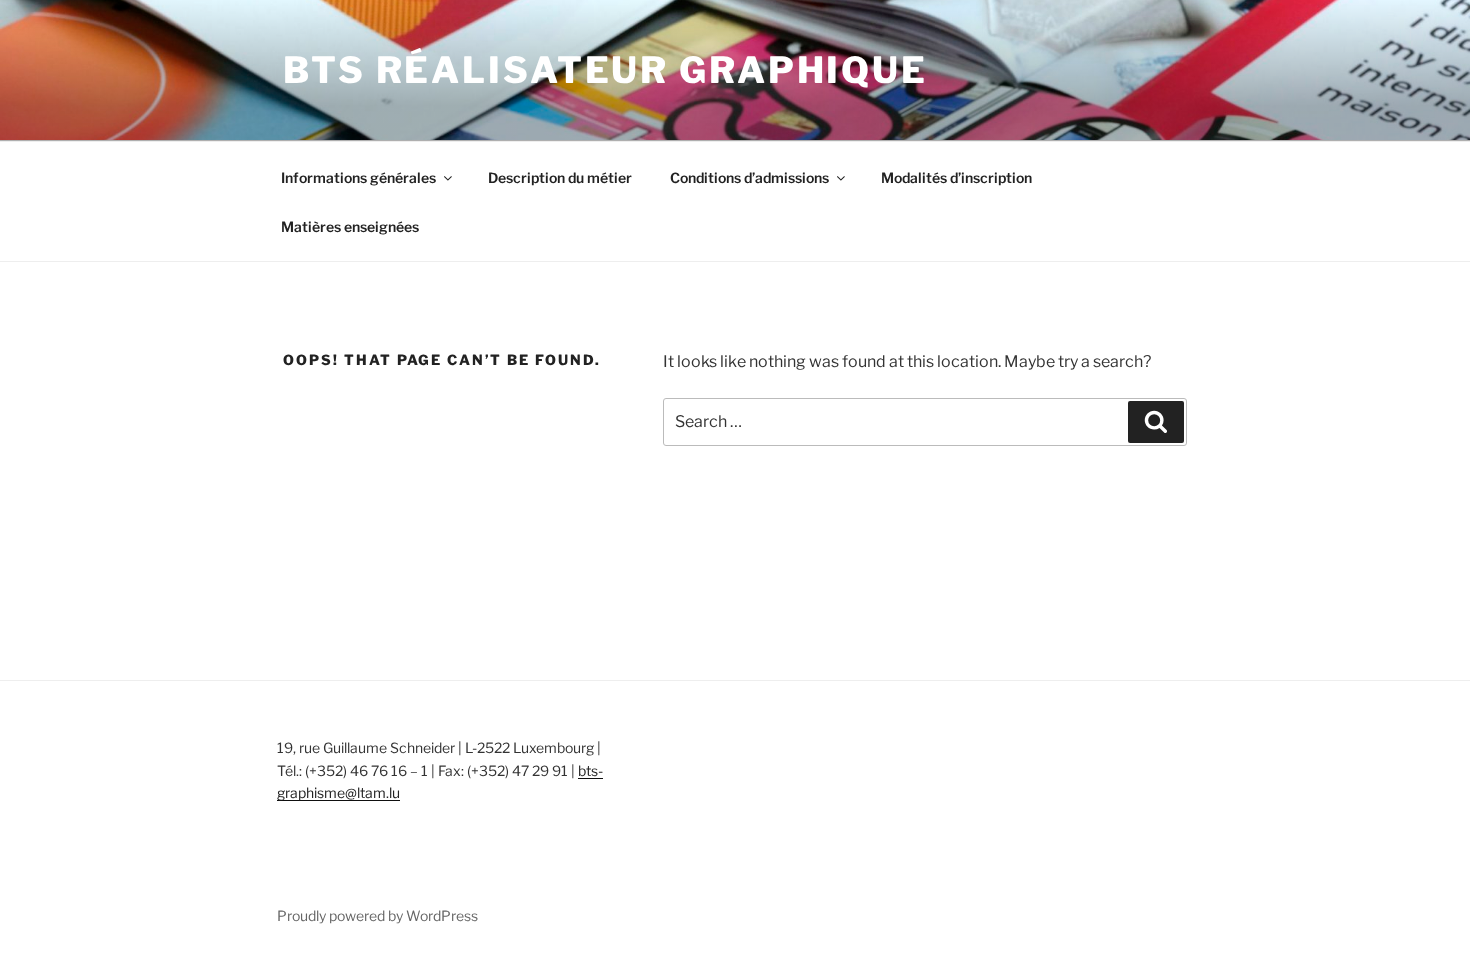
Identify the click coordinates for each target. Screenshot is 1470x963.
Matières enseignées (350, 226)
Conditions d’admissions (749, 177)
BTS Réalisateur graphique (605, 70)
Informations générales (358, 177)
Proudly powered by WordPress (377, 915)
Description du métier (560, 177)
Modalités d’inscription (956, 177)
